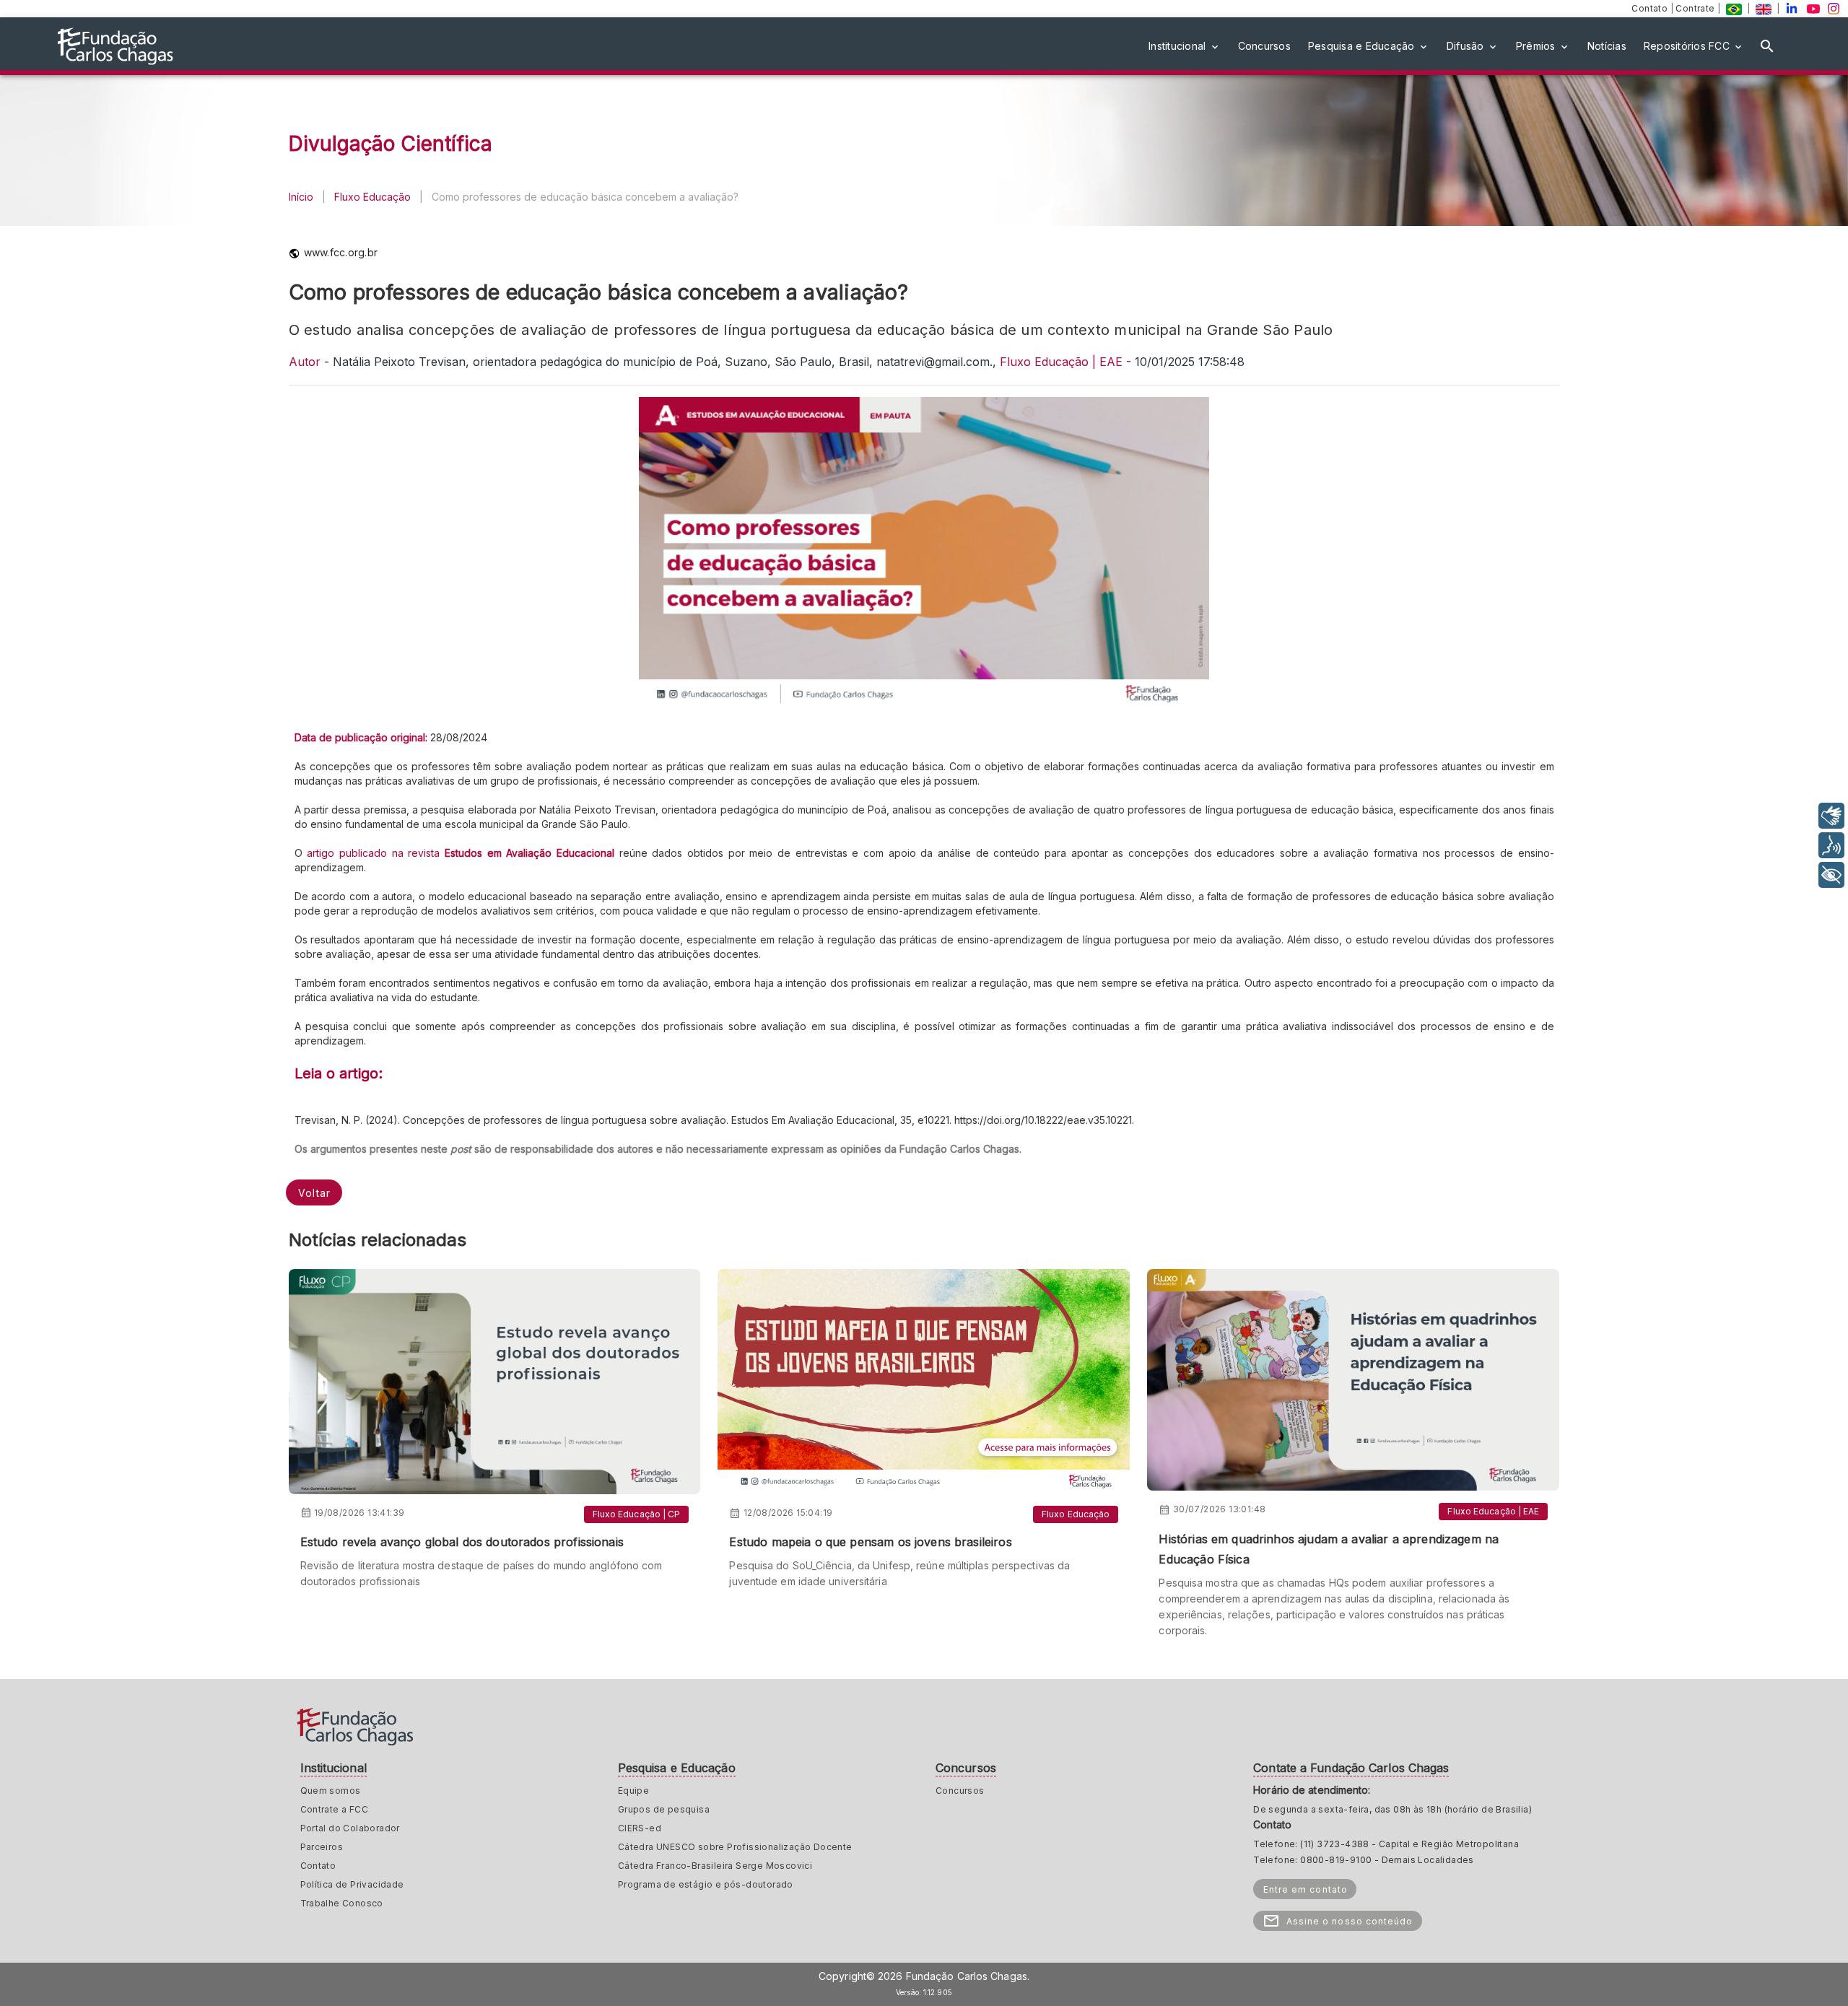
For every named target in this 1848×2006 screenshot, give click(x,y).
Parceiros (322, 1847)
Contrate (1696, 8)
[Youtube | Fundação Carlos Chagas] (1813, 8)
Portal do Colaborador (350, 1828)
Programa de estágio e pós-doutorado (706, 1884)
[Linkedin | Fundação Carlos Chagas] (1792, 8)
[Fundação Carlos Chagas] (1734, 8)
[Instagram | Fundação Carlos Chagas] (1834, 8)
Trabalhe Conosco (342, 1903)
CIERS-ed (640, 1828)
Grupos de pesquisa (664, 1809)
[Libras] (1831, 816)
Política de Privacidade (352, 1884)
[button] (1185, 46)
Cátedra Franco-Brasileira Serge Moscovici (715, 1866)
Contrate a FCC (335, 1809)
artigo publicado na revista (376, 853)
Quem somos (331, 1791)
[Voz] (1831, 845)
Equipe (633, 1791)
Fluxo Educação (372, 197)
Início (301, 197)
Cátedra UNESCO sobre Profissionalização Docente (735, 1847)
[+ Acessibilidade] (1831, 875)
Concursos (960, 1791)
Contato (1651, 8)
